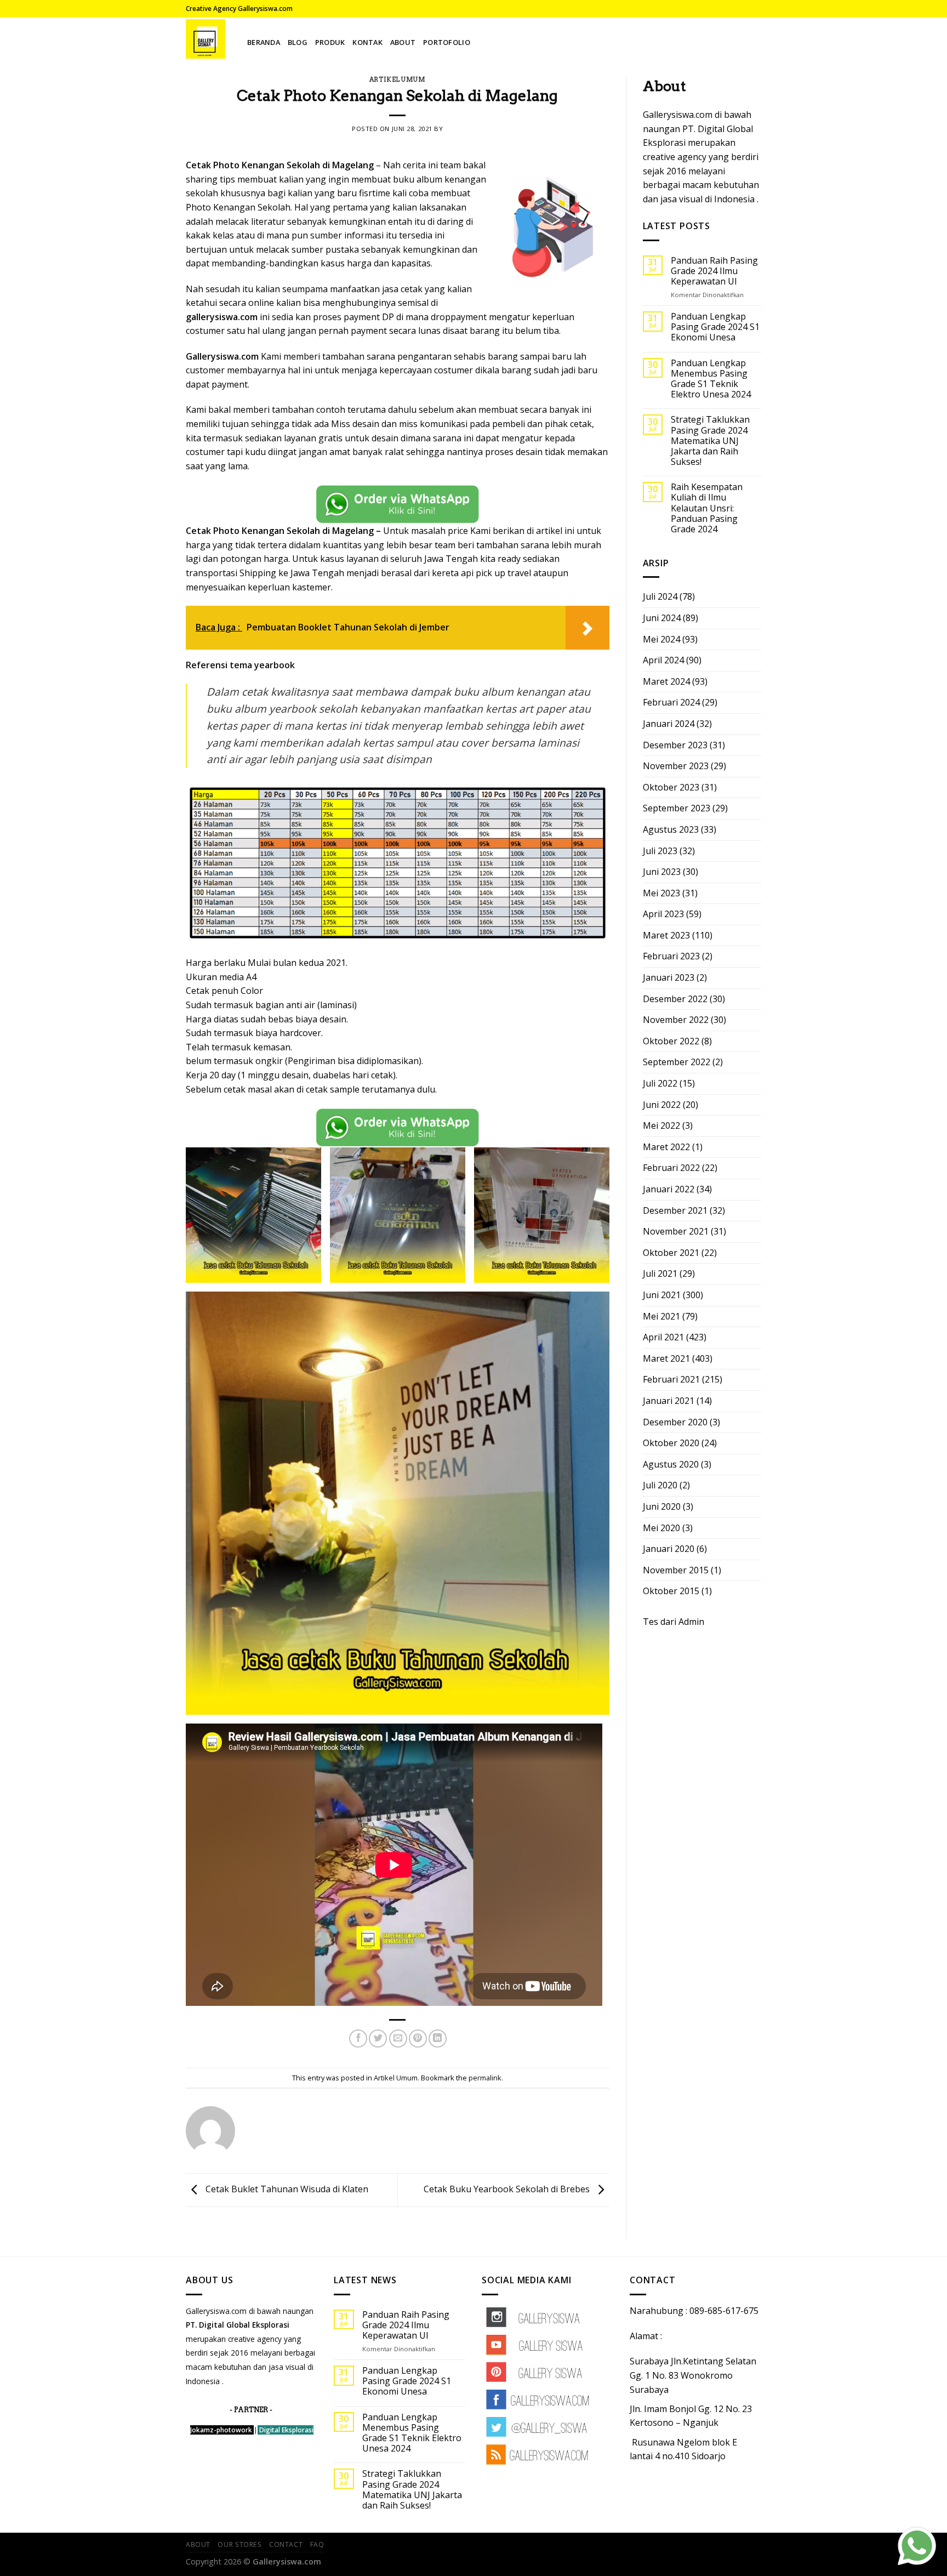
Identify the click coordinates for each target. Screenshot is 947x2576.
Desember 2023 (675, 745)
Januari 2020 (669, 1549)
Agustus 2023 (671, 829)
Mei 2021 (661, 1316)
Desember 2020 (675, 1422)
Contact (286, 2544)
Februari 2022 (671, 1168)
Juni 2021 (662, 1295)
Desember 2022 (675, 999)
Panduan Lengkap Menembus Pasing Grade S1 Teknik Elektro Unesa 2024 (711, 379)
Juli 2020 (660, 1485)
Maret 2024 (666, 681)
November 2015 (676, 1570)
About (403, 42)
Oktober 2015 (671, 1591)
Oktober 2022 (671, 1041)
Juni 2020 (662, 1506)
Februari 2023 (671, 956)
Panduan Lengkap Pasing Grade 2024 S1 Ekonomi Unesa (715, 327)
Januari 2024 (669, 724)
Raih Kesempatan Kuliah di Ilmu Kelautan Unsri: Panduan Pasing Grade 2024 (707, 508)
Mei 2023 (661, 893)
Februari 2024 (671, 702)
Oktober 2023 (671, 787)
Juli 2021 (660, 1273)
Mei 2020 (661, 1528)
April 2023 (663, 914)
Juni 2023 (662, 872)
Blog (298, 42)
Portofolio (447, 42)
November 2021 (676, 1231)
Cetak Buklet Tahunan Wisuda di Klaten (286, 2189)
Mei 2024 (661, 639)
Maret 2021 (666, 1358)
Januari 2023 (669, 977)
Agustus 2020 (671, 1464)
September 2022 (677, 1062)
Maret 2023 (666, 935)
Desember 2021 (675, 1210)
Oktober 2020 (671, 1443)
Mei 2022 (661, 1125)
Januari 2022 (669, 1189)
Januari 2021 (669, 1401)
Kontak (367, 42)
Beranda (264, 42)
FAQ (317, 2544)
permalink (485, 2078)
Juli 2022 (660, 1083)
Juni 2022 (662, 1105)
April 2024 (663, 660)
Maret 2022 (666, 1147)
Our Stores (239, 2544)
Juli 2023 (660, 851)
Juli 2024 (660, 596)
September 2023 (677, 808)
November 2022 (676, 1020)
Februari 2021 (671, 1379)
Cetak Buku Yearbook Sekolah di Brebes (508, 2189)
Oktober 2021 (671, 1253)
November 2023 (676, 766)
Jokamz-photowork (221, 2430)
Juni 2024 (662, 618)
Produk (330, 42)
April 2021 (663, 1337)
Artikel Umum (398, 79)
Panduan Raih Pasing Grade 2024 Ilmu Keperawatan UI (714, 271)
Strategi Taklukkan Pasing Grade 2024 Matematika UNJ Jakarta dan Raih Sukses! (710, 441)
